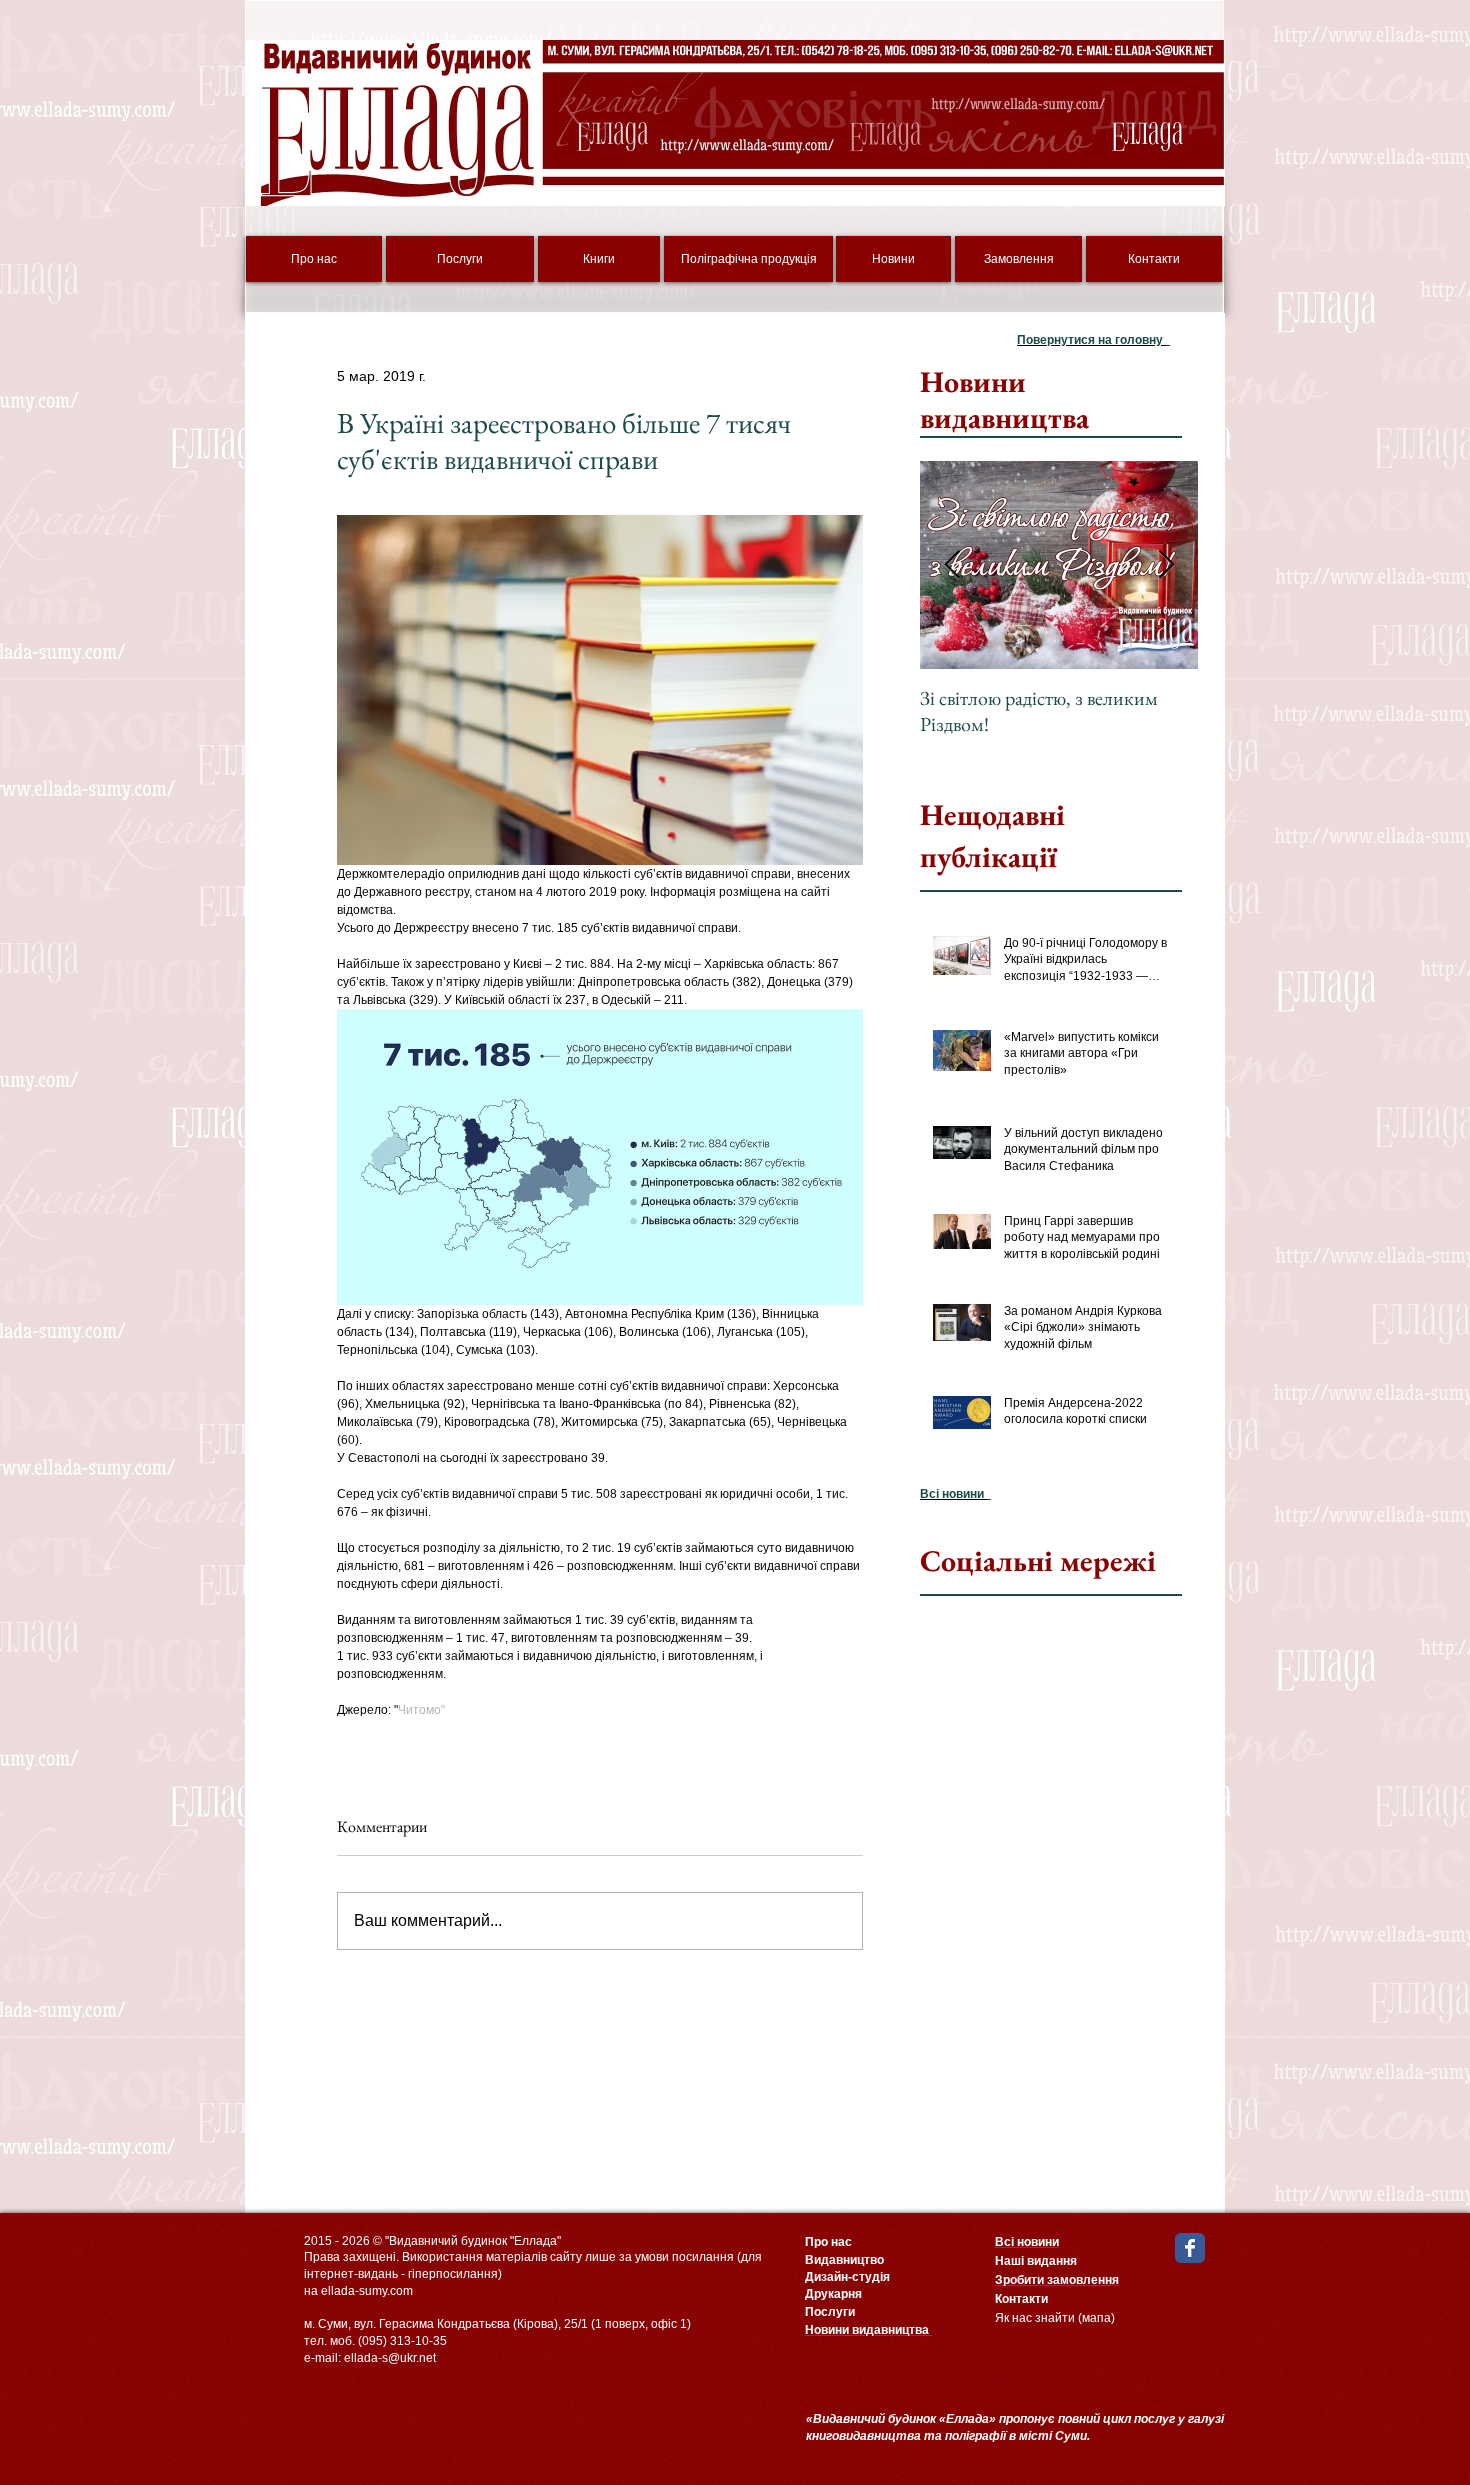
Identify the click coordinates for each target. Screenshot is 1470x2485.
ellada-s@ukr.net (390, 2358)
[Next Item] (1166, 565)
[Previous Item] (952, 565)
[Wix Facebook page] (1190, 2248)
